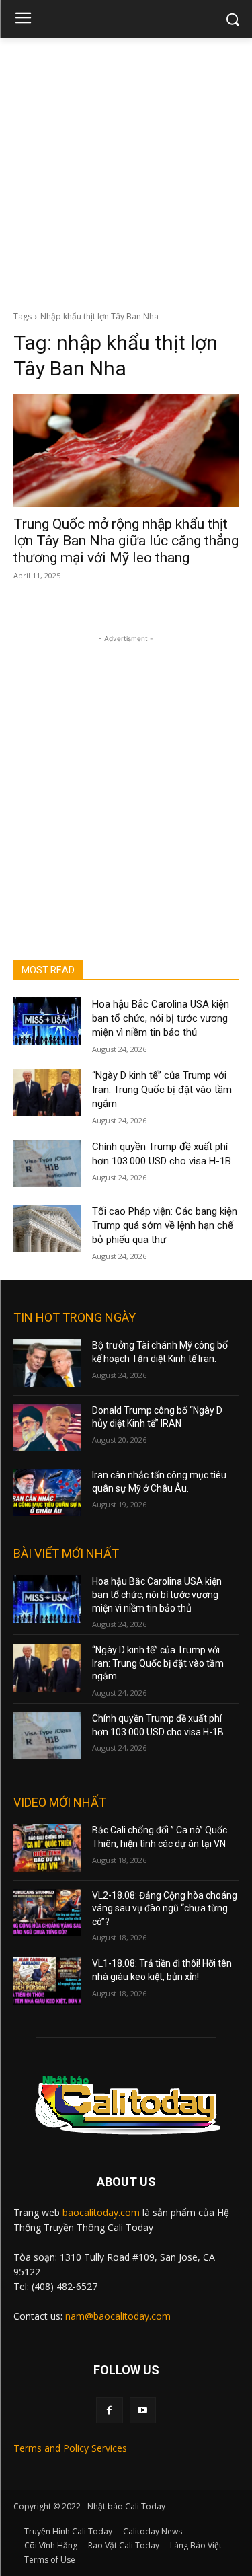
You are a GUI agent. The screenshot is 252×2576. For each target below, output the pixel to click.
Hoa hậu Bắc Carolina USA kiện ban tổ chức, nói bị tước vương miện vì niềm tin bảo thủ (161, 1018)
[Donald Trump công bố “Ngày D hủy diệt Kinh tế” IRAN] (47, 1428)
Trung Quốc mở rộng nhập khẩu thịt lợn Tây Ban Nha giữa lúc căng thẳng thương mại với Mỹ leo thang (126, 541)
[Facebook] (109, 2410)
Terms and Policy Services (70, 2448)
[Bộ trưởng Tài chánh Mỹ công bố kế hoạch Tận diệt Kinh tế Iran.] (47, 1363)
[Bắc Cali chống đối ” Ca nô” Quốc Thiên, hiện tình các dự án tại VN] (47, 1848)
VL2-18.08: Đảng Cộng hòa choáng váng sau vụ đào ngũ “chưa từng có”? (165, 1908)
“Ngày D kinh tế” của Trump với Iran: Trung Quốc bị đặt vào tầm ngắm (162, 1090)
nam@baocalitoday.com (118, 2316)
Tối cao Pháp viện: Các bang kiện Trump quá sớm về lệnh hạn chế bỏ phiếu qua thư (165, 1225)
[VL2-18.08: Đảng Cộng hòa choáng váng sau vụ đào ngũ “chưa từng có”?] (47, 1913)
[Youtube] (143, 2410)
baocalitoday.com (101, 2212)
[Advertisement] (126, 171)
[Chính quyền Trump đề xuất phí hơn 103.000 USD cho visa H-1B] (47, 1164)
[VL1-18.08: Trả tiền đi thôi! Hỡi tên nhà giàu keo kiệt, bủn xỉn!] (47, 1981)
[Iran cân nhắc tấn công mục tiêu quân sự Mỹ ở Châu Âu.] (47, 1492)
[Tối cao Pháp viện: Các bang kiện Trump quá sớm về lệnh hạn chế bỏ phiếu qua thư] (47, 1228)
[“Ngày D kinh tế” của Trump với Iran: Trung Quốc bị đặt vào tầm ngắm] (47, 1092)
